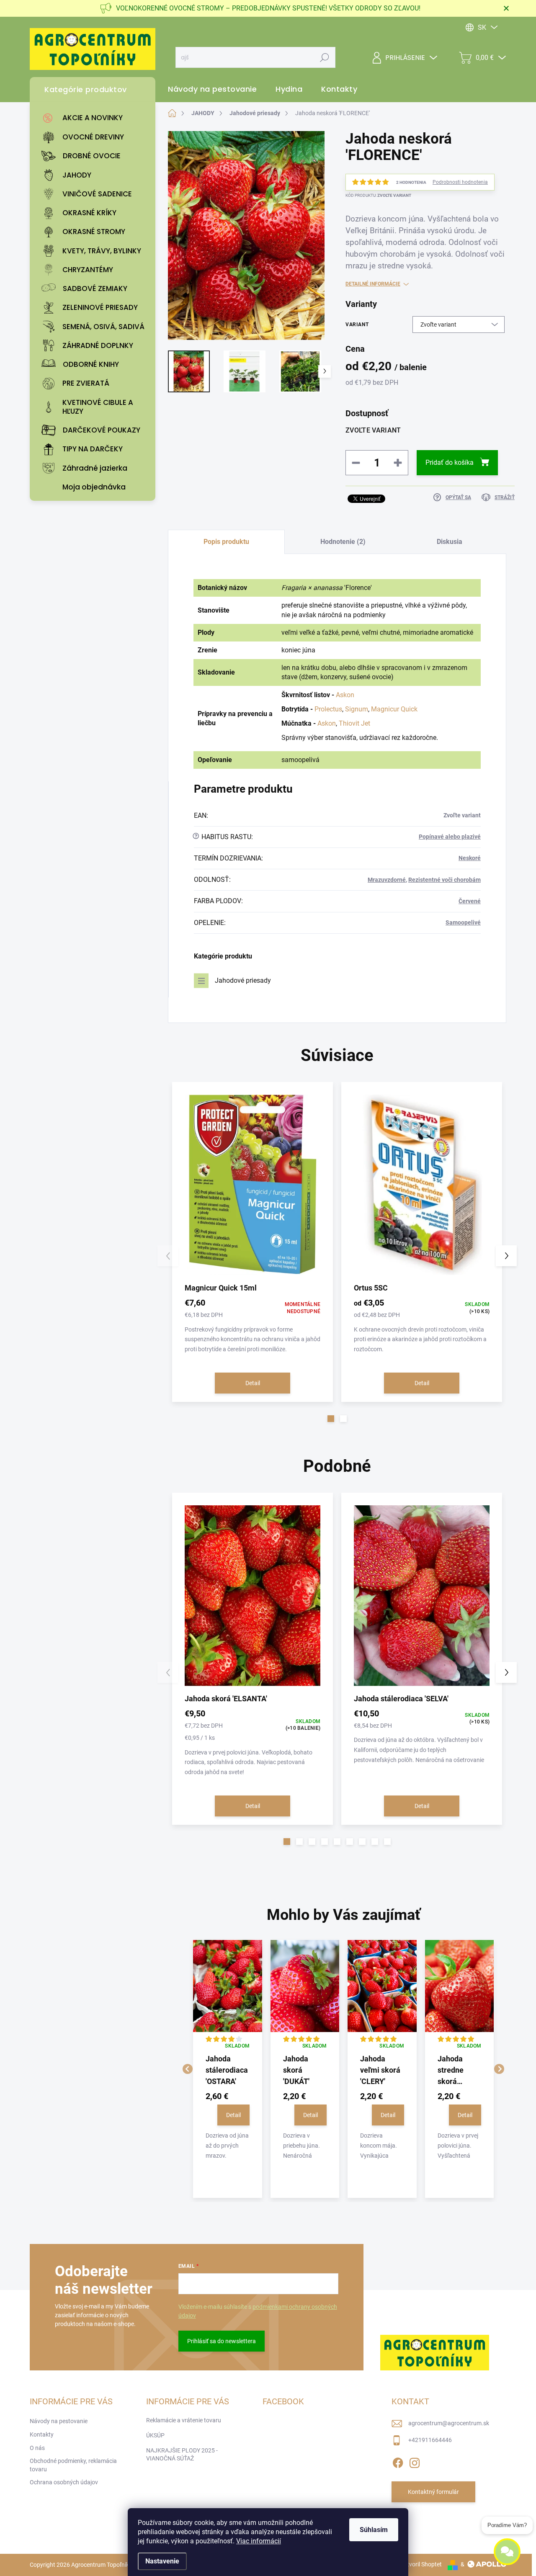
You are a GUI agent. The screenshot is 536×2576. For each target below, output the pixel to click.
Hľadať (325, 57)
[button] (331, 1419)
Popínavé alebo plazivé (450, 837)
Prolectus (328, 709)
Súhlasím (374, 2530)
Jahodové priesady (243, 980)
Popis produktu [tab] (226, 542)
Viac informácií (259, 2541)
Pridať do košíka (450, 462)
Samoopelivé (463, 922)
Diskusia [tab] (450, 542)
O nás (37, 2448)
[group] (228, 2069)
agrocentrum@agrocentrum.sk (449, 2423)
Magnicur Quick (394, 709)
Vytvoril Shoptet (421, 2564)
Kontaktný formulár (433, 2492)
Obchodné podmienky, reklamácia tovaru (73, 2465)
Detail (253, 1383)
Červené (470, 901)
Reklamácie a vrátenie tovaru (184, 2420)
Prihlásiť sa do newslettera (222, 2341)
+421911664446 (430, 2440)
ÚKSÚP (155, 2435)
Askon (345, 695)
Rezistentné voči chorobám (445, 880)
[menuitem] (95, 118)
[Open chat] (507, 2551)
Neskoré (470, 858)
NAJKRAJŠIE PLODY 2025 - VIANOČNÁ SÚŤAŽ (182, 2455)
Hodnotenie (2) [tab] (343, 542)
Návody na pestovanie (59, 2421)
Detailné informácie (373, 284)
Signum (357, 709)
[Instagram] (415, 2461)
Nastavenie (162, 2561)
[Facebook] (398, 2461)
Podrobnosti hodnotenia (460, 182)
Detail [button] (233, 2115)
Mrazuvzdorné (387, 880)
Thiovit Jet (354, 723)
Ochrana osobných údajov (64, 2482)
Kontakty (42, 2434)
